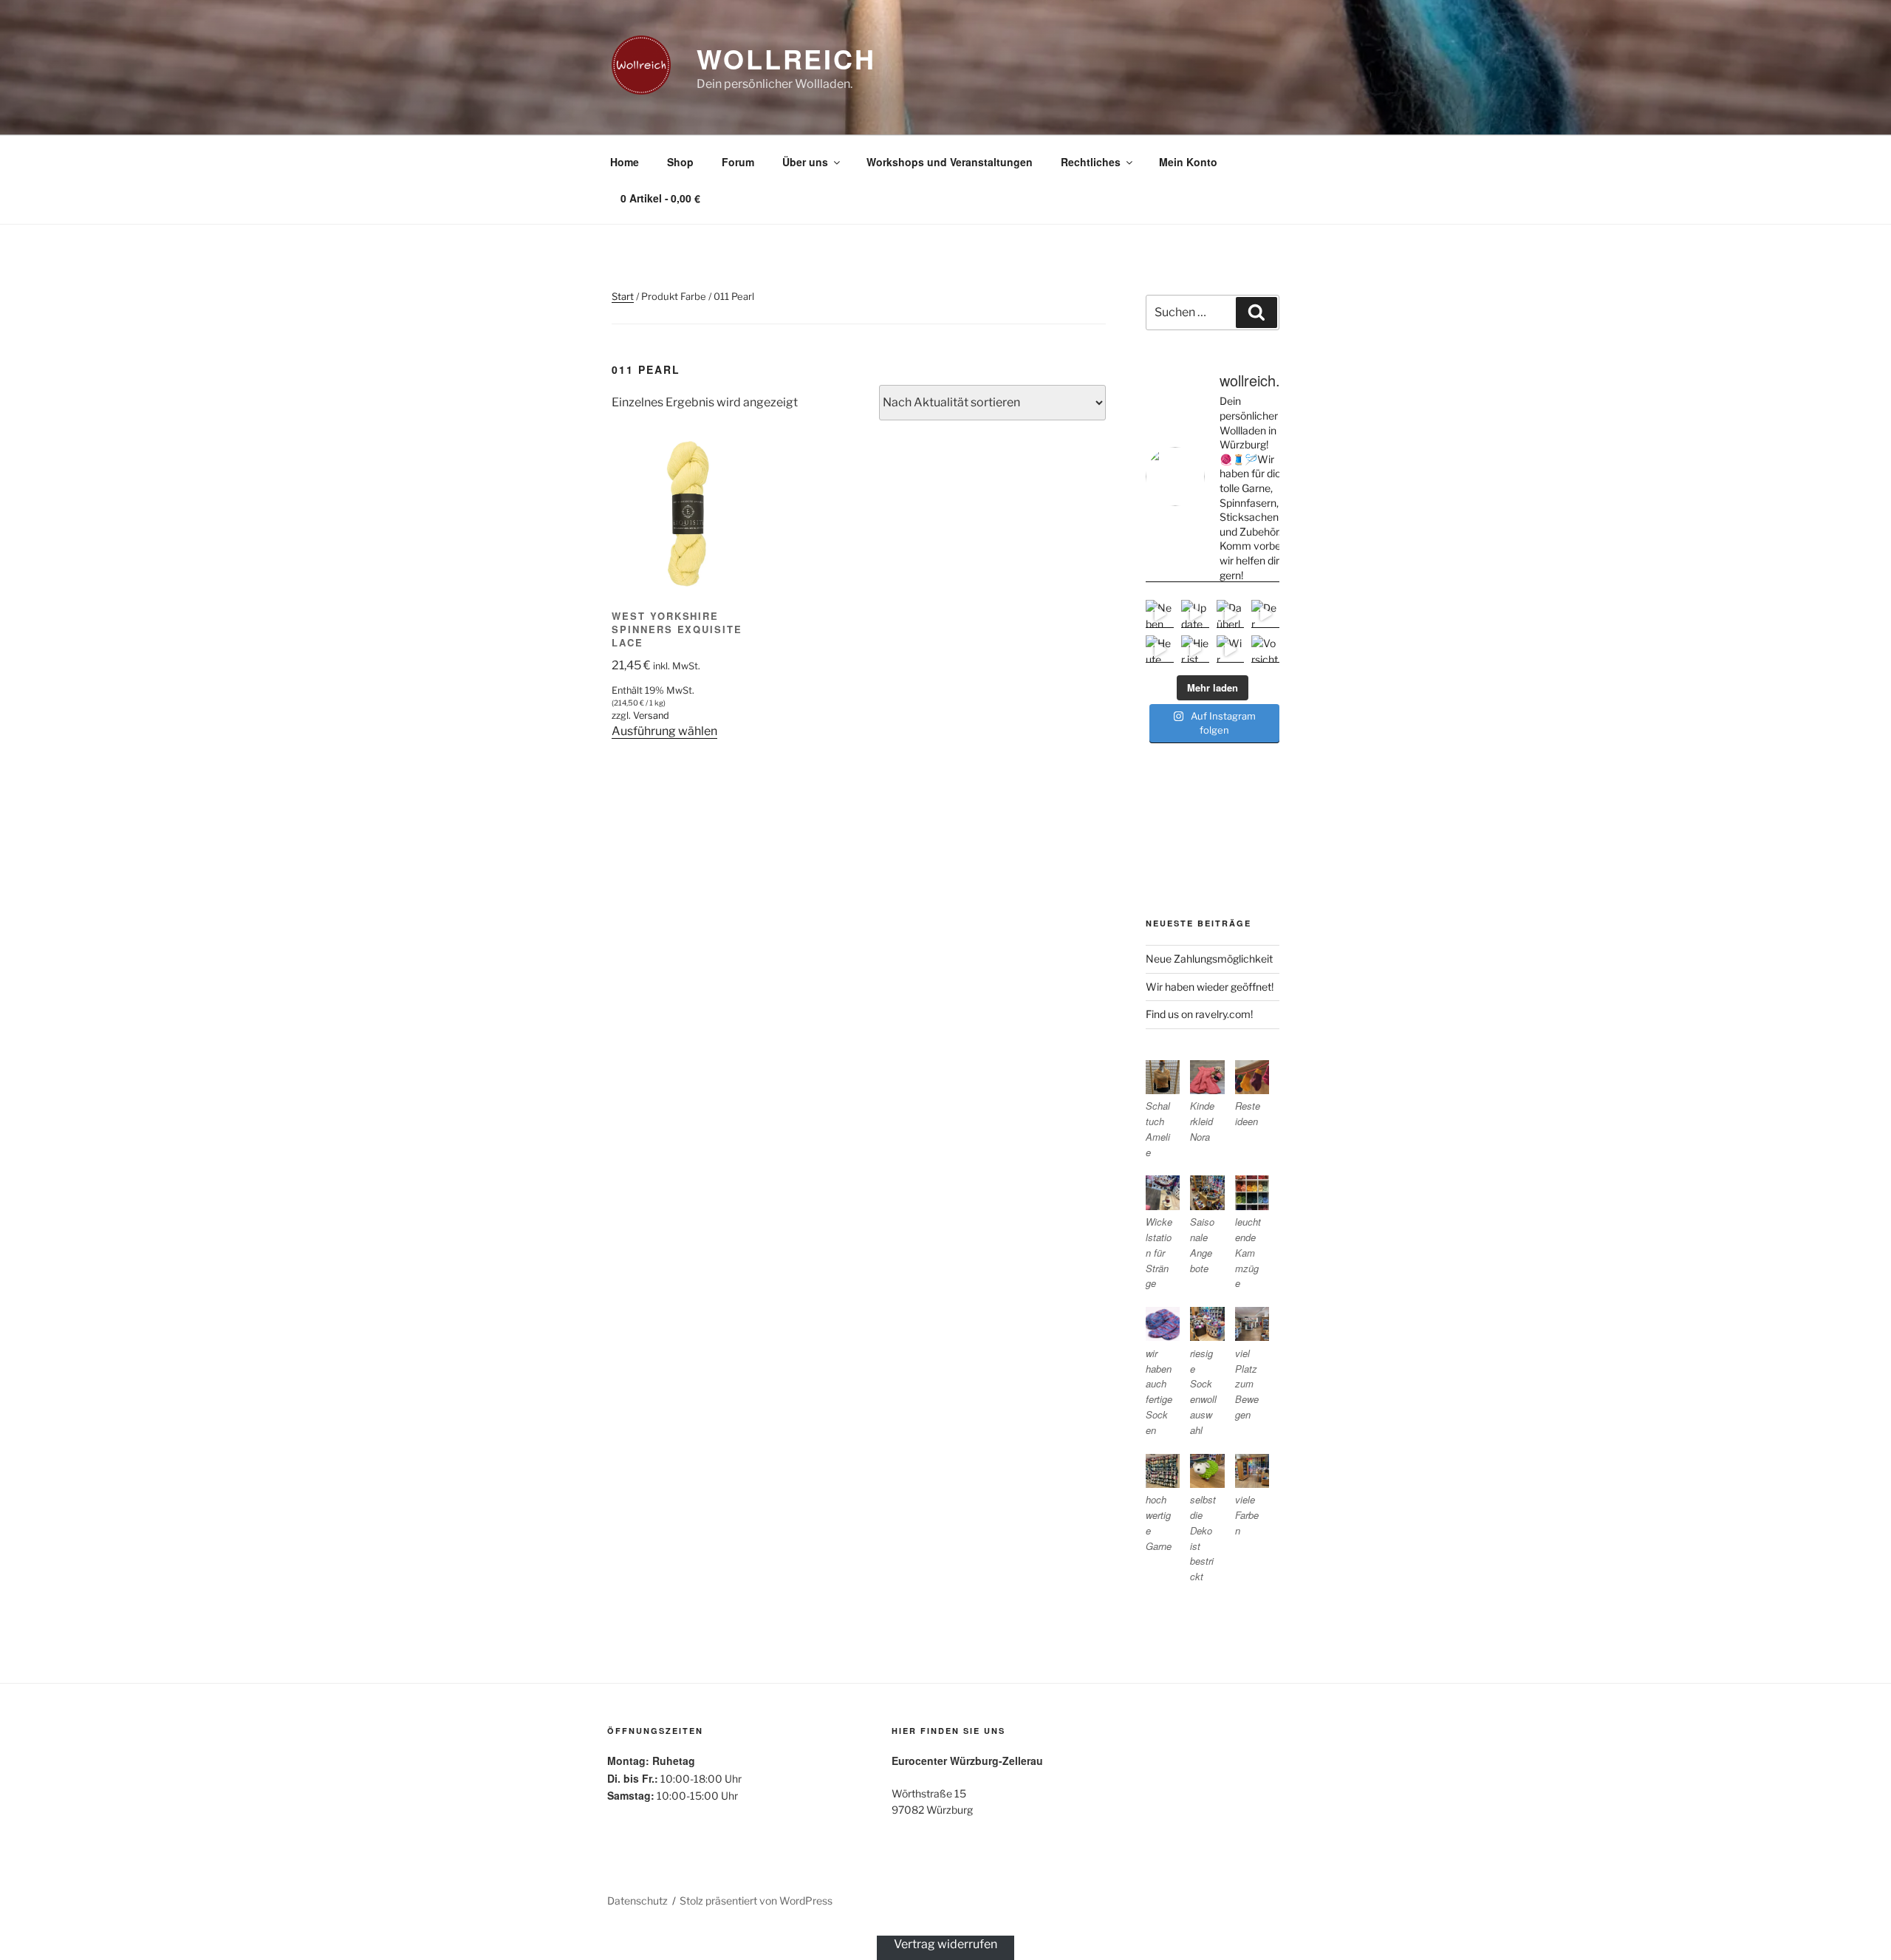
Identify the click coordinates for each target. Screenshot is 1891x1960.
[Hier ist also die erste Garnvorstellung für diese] (1195, 649)
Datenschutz (637, 1901)
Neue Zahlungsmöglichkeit (1209, 959)
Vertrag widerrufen (945, 1944)
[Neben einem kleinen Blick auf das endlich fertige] (1160, 614)
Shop (680, 162)
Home (625, 162)
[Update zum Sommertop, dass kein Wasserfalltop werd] (1195, 614)
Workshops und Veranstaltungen (950, 162)
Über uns (805, 162)
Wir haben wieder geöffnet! (1210, 987)
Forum (738, 162)
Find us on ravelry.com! (1199, 1014)
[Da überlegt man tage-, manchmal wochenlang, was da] (1231, 614)
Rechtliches (1091, 162)
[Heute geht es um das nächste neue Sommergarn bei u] (1160, 649)
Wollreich (786, 58)
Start (623, 296)
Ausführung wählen (664, 731)
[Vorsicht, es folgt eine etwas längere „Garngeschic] (1265, 649)
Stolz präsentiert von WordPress (756, 1901)
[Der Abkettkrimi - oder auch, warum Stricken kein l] (1265, 614)
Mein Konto (1188, 162)
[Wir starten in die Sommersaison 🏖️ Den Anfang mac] (1231, 649)
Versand (651, 716)
